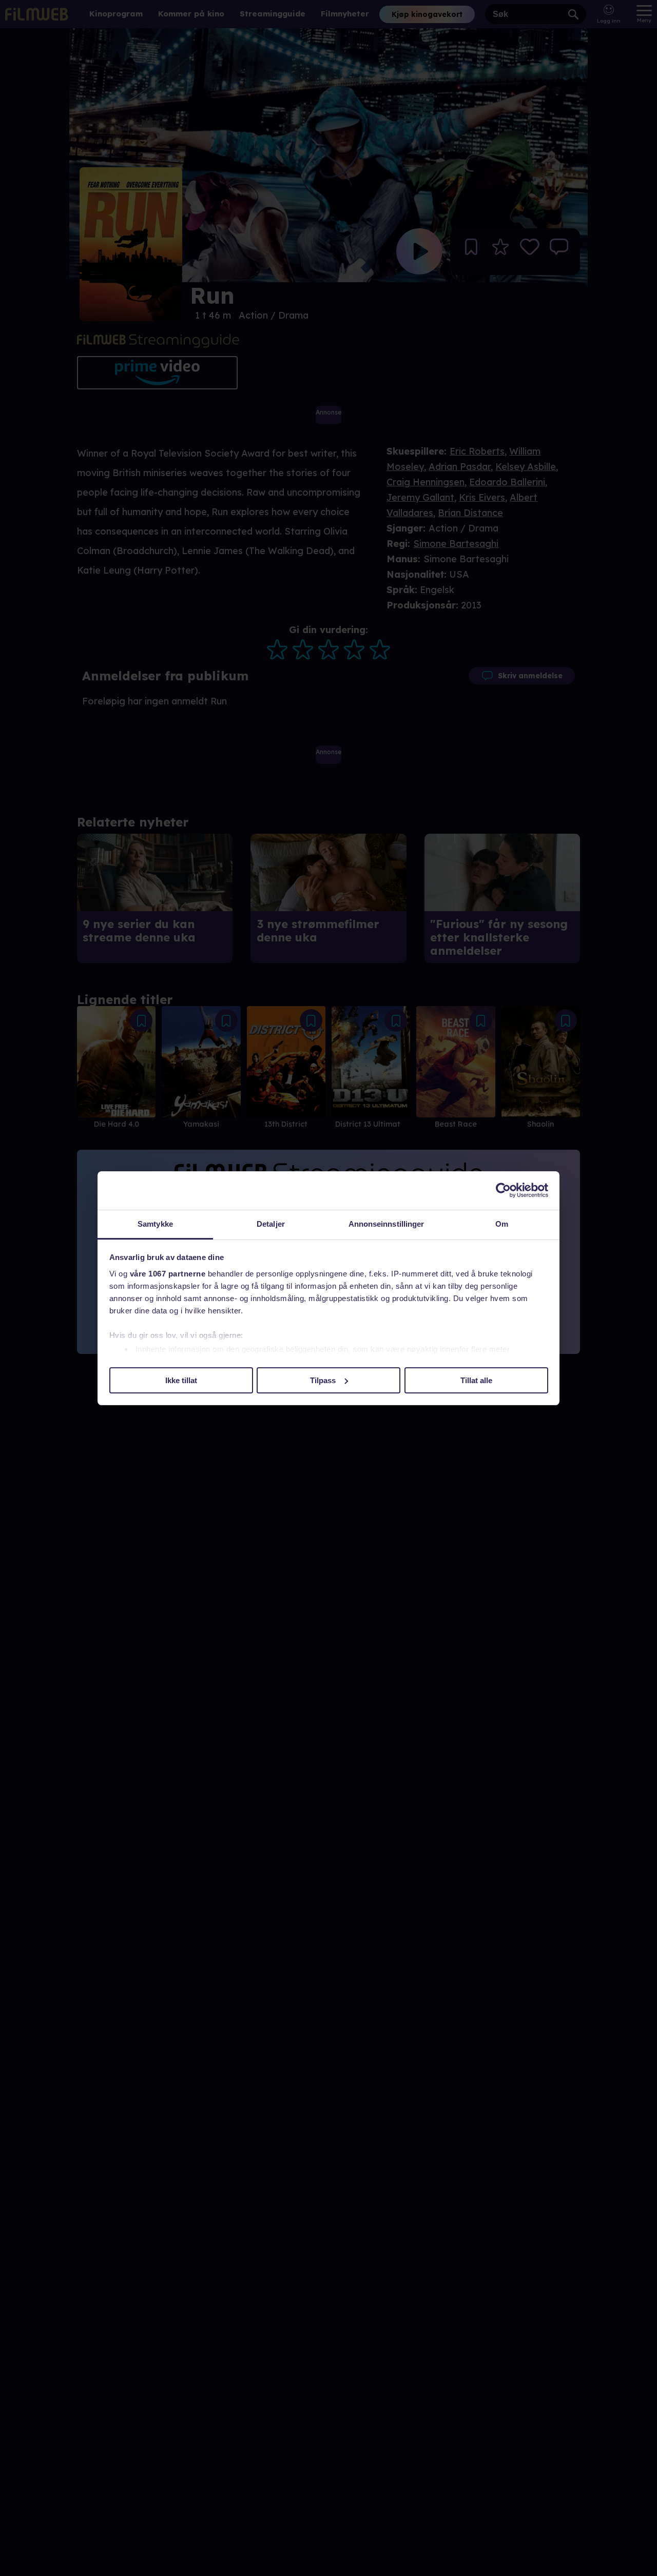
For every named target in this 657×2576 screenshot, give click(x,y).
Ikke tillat (181, 1380)
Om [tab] (502, 1224)
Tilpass (323, 1380)
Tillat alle (476, 1380)
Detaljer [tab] (271, 1224)
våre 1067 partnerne (168, 1274)
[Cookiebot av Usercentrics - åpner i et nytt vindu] (503, 1190)
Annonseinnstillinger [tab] (387, 1224)
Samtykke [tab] (155, 1224)
